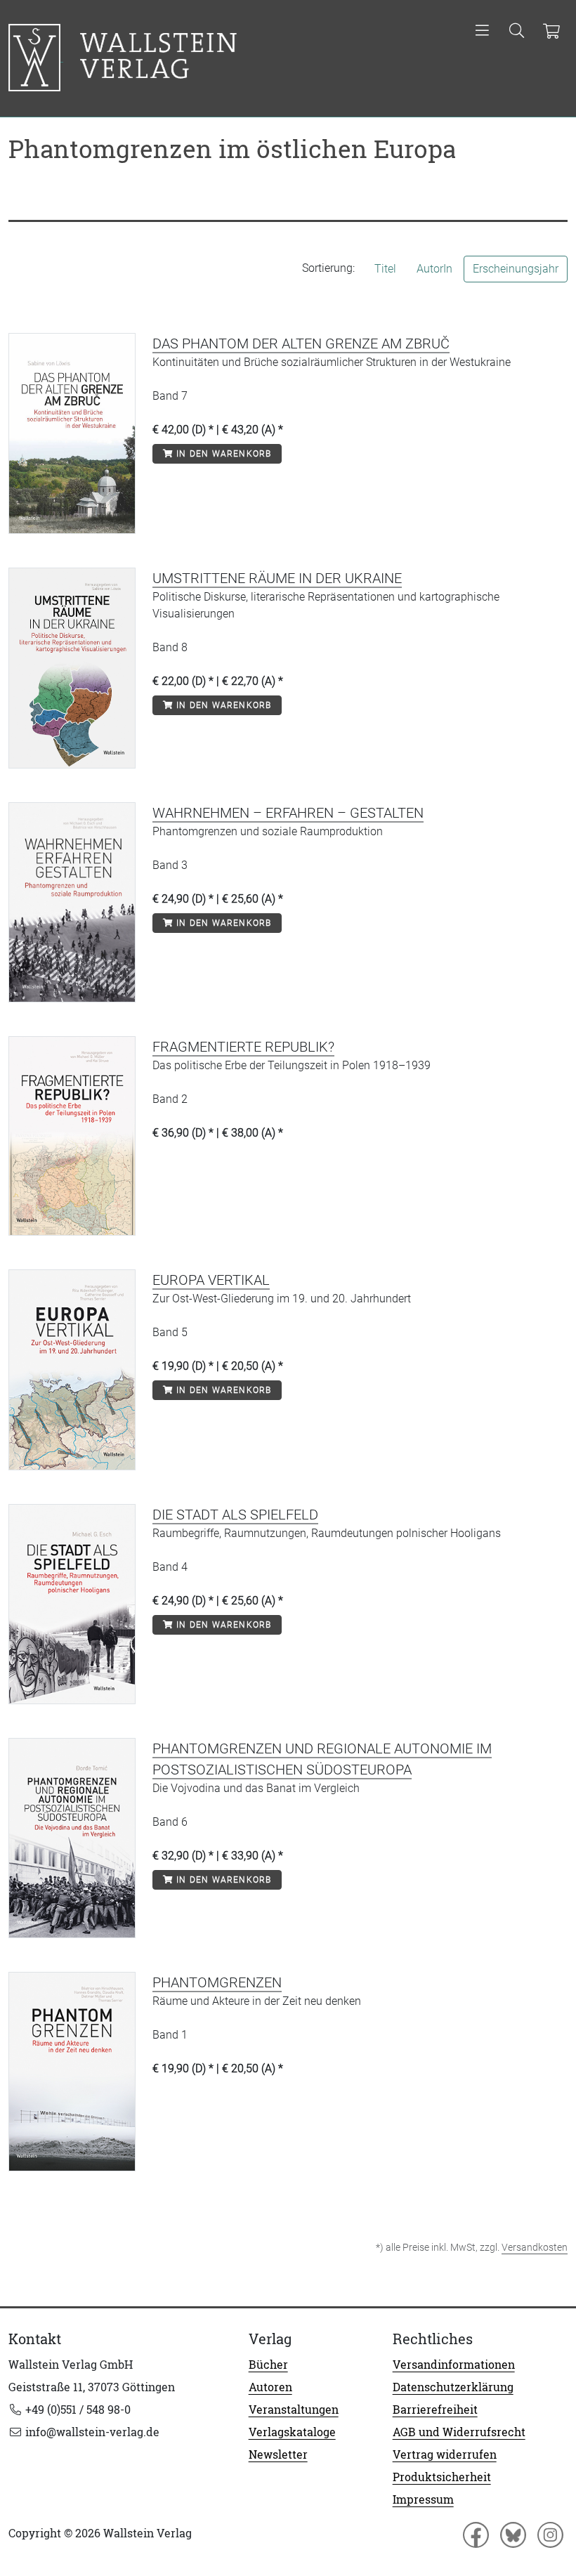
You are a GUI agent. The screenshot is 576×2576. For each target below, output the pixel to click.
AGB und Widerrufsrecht (459, 2432)
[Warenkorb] (551, 32)
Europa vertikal (211, 1280)
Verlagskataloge (292, 2432)
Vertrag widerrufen (445, 2454)
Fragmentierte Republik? (243, 1047)
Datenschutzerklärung (453, 2387)
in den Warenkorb (222, 454)
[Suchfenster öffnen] (517, 32)
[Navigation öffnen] (482, 32)
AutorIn (434, 269)
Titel (385, 269)
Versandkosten (535, 2247)
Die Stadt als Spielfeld (235, 1515)
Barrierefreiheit (435, 2410)
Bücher (268, 2365)
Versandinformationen (454, 2365)
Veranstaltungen (294, 2410)
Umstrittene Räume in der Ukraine (277, 578)
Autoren (270, 2387)
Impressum (423, 2499)
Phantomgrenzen (217, 1982)
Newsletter (278, 2454)
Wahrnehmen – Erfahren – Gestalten (288, 813)
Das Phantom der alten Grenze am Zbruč (301, 344)
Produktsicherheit (442, 2477)
